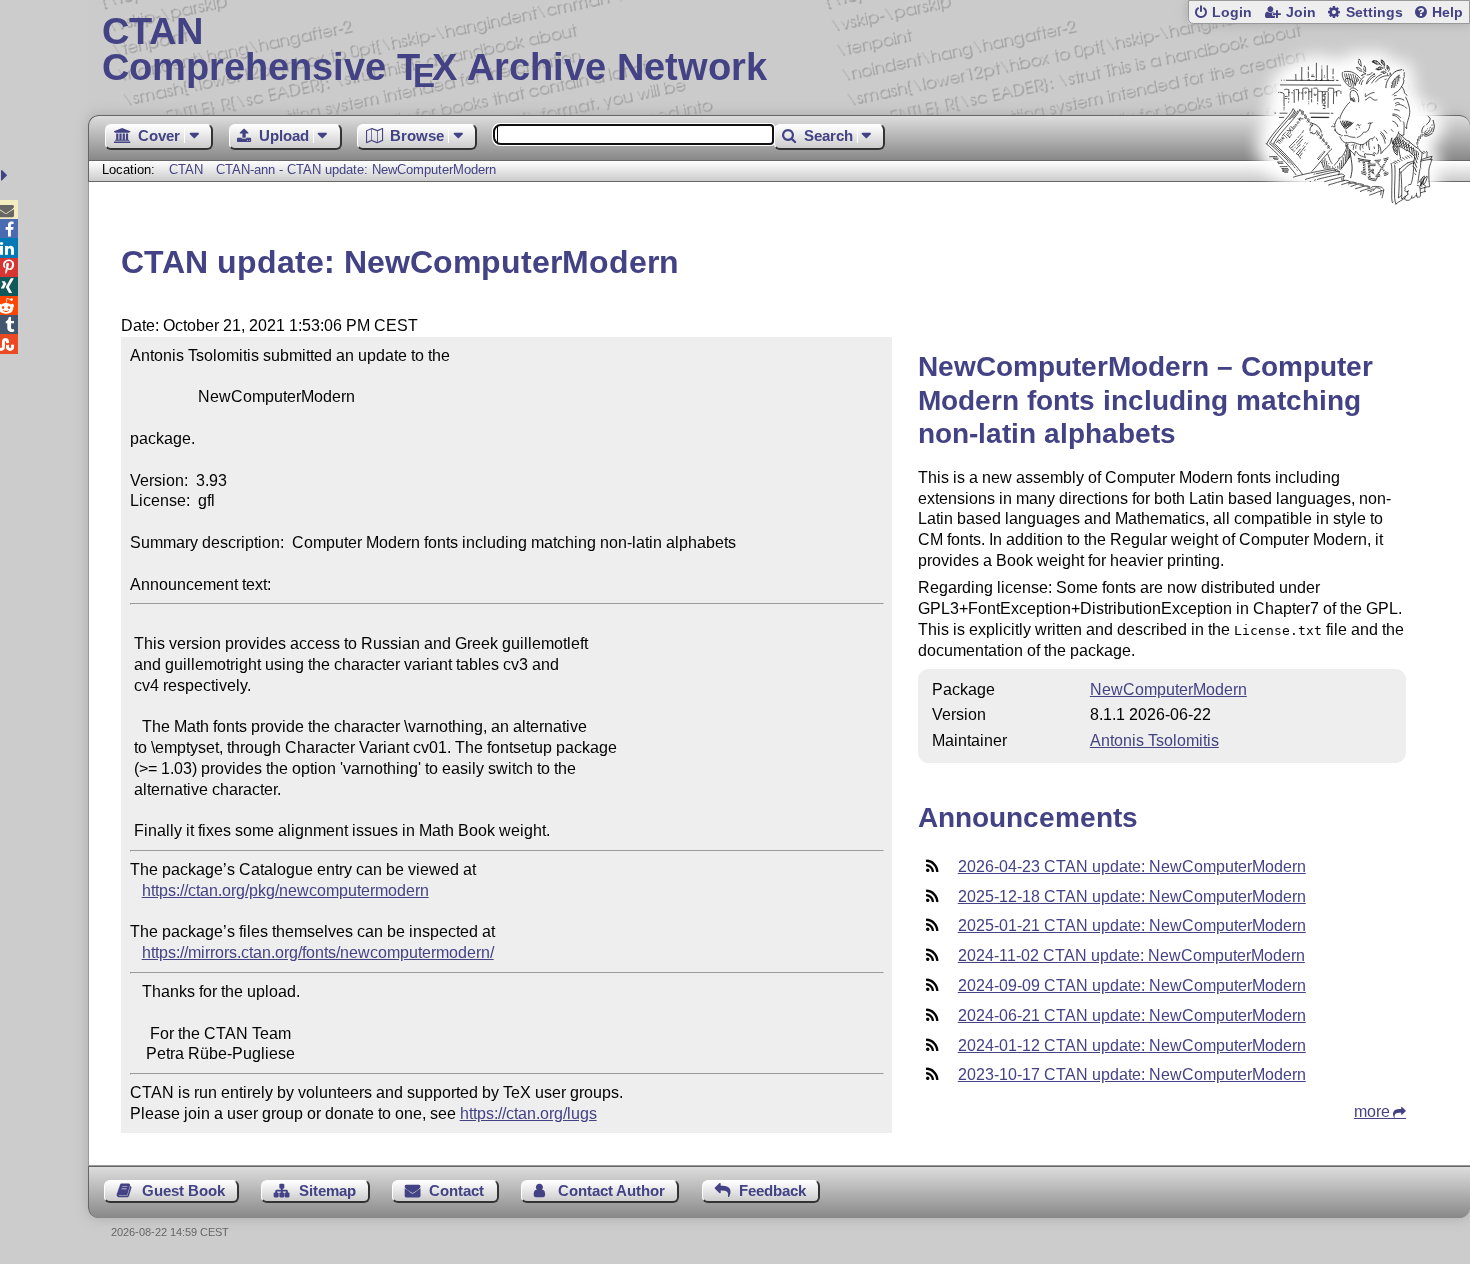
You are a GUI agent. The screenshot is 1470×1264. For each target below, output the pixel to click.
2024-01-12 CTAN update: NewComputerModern (1132, 1045)
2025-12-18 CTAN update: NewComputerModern (1132, 896)
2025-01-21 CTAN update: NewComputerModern (1132, 925)
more (1372, 1111)
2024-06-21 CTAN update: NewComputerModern (1132, 1015)
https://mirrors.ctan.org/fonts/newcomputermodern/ (318, 952)
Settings (1374, 12)
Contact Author (611, 1190)
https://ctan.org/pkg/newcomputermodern (285, 890)
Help (1447, 12)
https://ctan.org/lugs (528, 1113)
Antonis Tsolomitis (1154, 740)
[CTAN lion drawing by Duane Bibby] (1350, 242)
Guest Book (183, 1190)
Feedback (772, 1190)
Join (1301, 12)
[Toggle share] (6, 175)
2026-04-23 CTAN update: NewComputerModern (1132, 866)
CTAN (186, 169)
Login (1232, 12)
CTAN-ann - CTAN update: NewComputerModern (356, 169)
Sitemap (327, 1190)
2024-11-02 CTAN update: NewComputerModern (1131, 955)
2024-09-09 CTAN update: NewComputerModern (1132, 985)
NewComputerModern (1168, 689)
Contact (456, 1190)
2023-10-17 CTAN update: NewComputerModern (1132, 1074)
